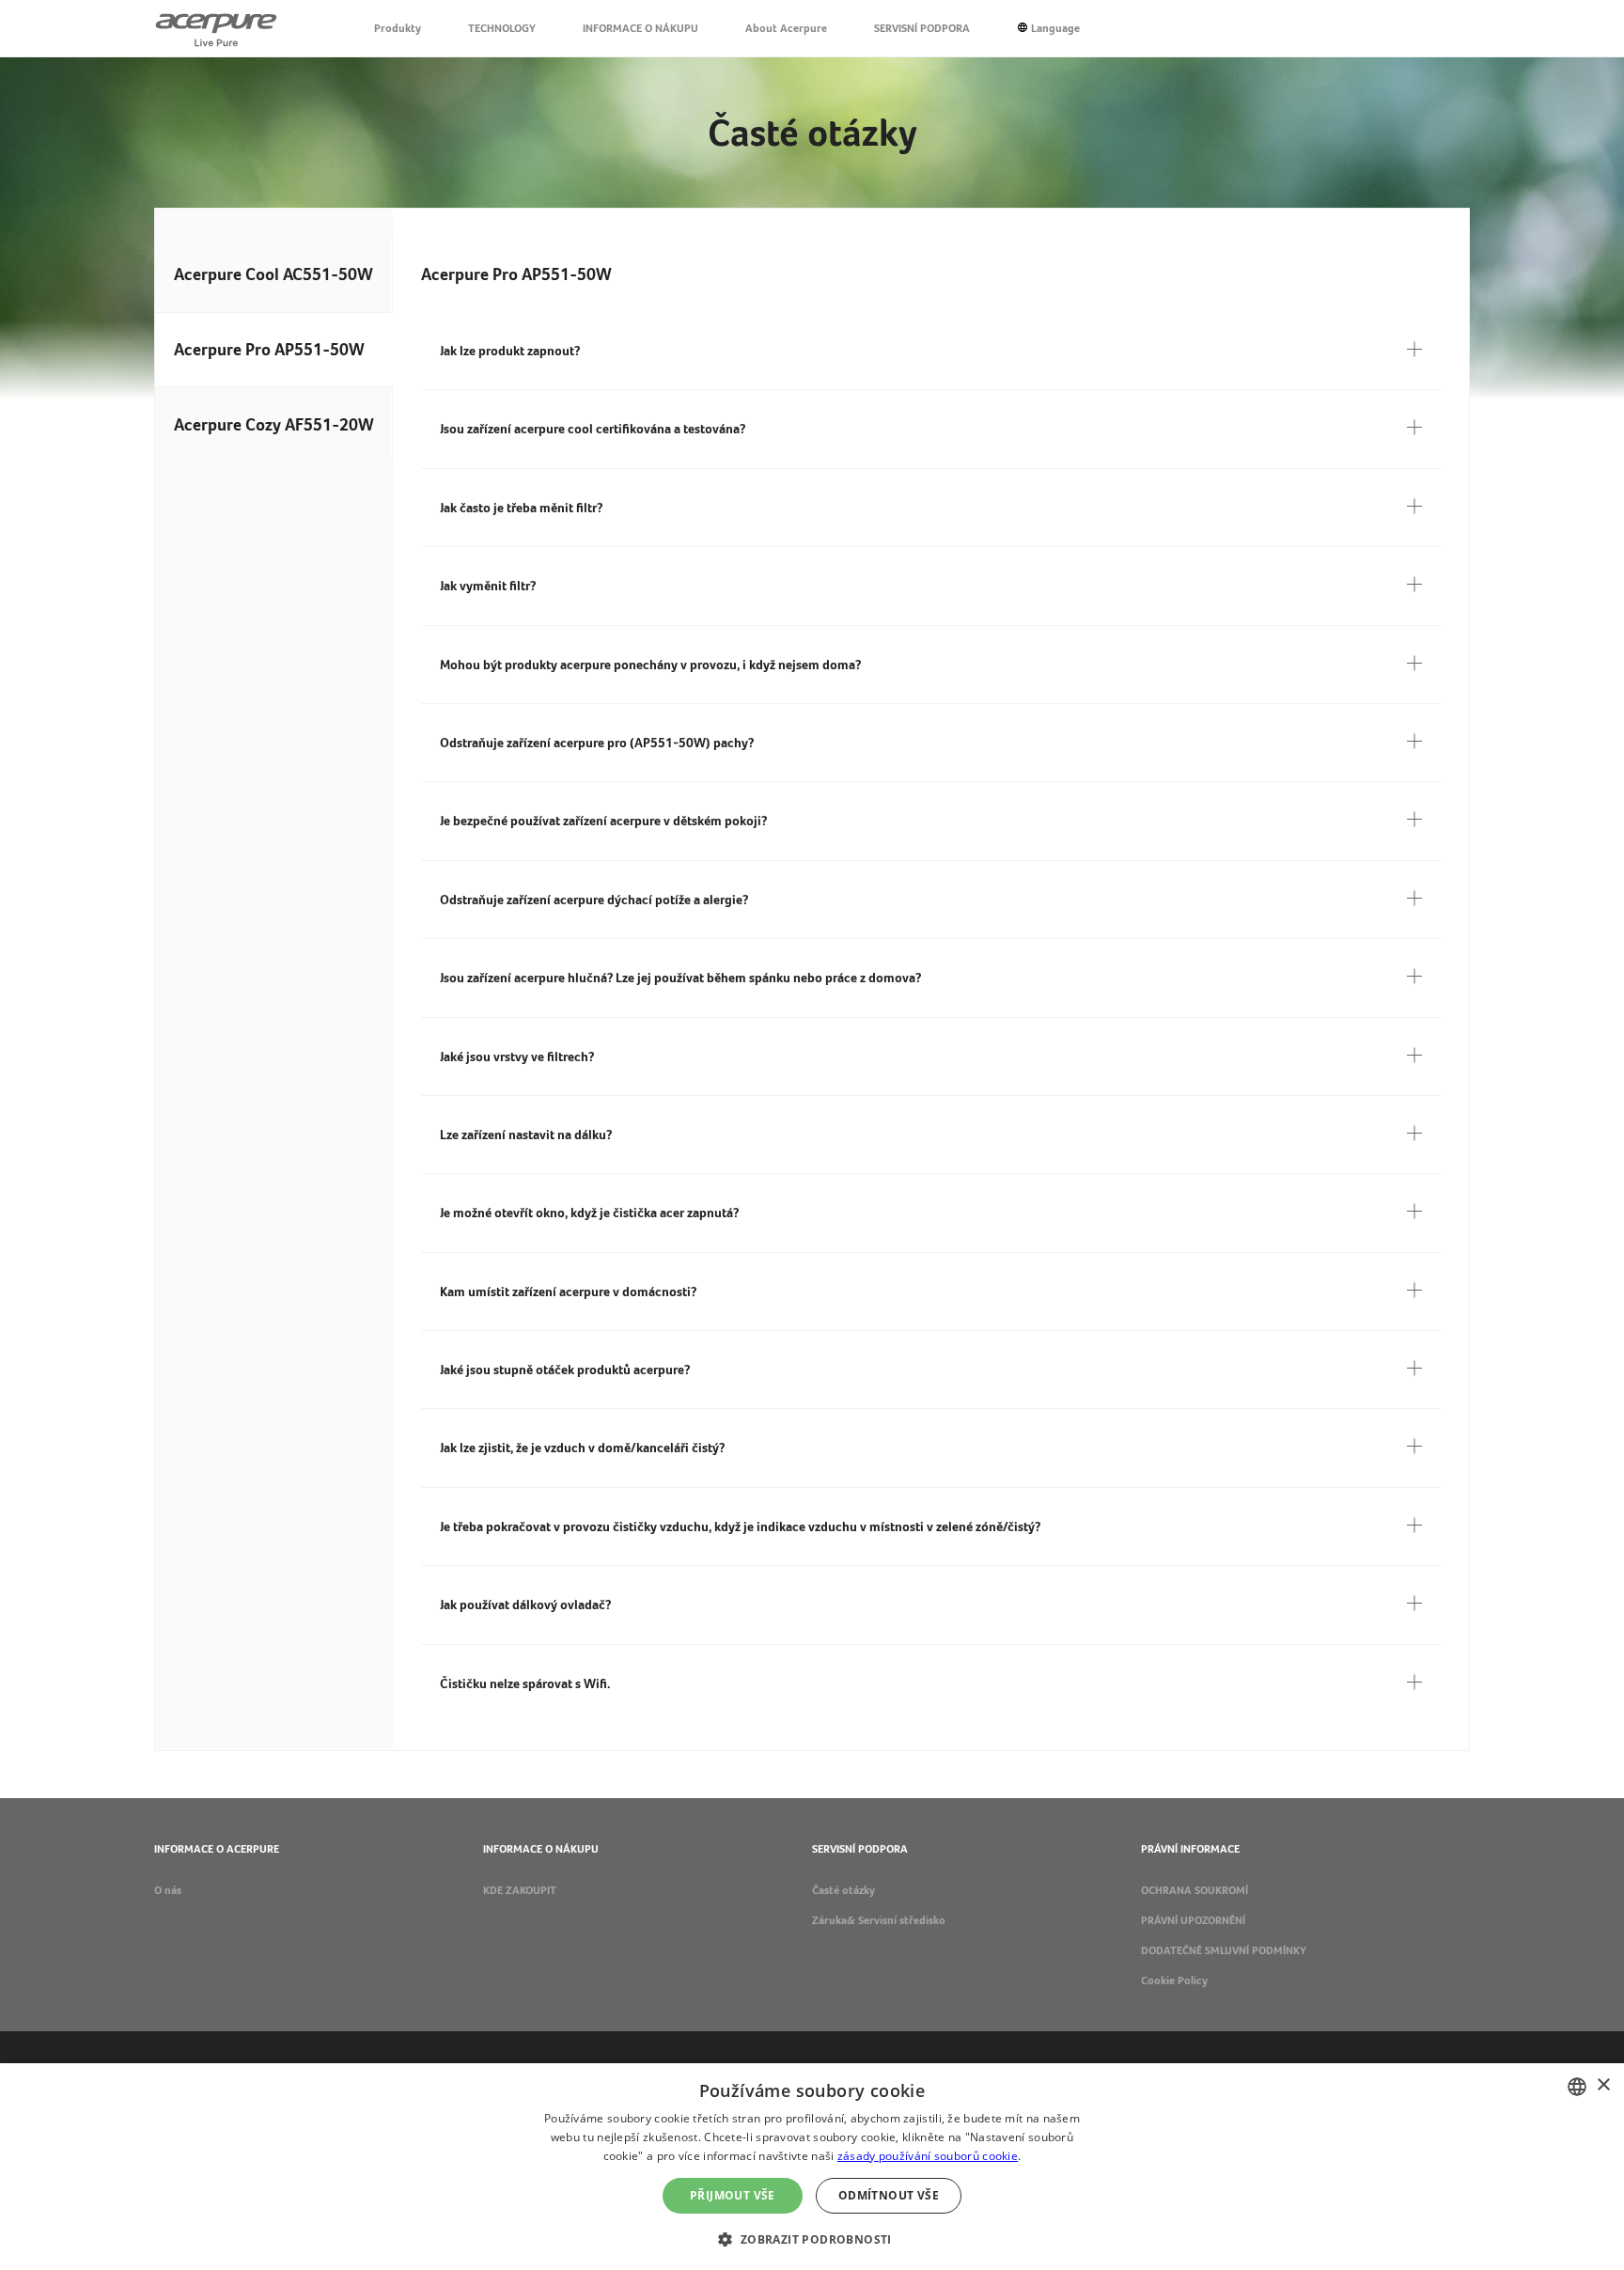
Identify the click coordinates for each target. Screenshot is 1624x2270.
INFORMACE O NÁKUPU (640, 28)
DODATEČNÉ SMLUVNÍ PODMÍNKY (1224, 1950)
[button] (812, 2238)
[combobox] (1577, 2087)
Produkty (398, 28)
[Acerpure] (216, 28)
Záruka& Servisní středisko (879, 1920)
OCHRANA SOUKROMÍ (1195, 1890)
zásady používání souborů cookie (928, 2156)
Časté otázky (843, 1890)
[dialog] (812, 2167)
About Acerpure (786, 28)
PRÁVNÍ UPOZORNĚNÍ (1193, 1920)
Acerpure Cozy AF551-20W (274, 424)
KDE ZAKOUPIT (520, 1890)
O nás (168, 1890)
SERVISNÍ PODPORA (922, 28)
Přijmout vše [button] (733, 2195)
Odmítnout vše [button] (889, 2195)
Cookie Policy (1174, 1980)
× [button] (1603, 2085)
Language (1055, 28)
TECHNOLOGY (502, 28)
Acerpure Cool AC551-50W (273, 274)
